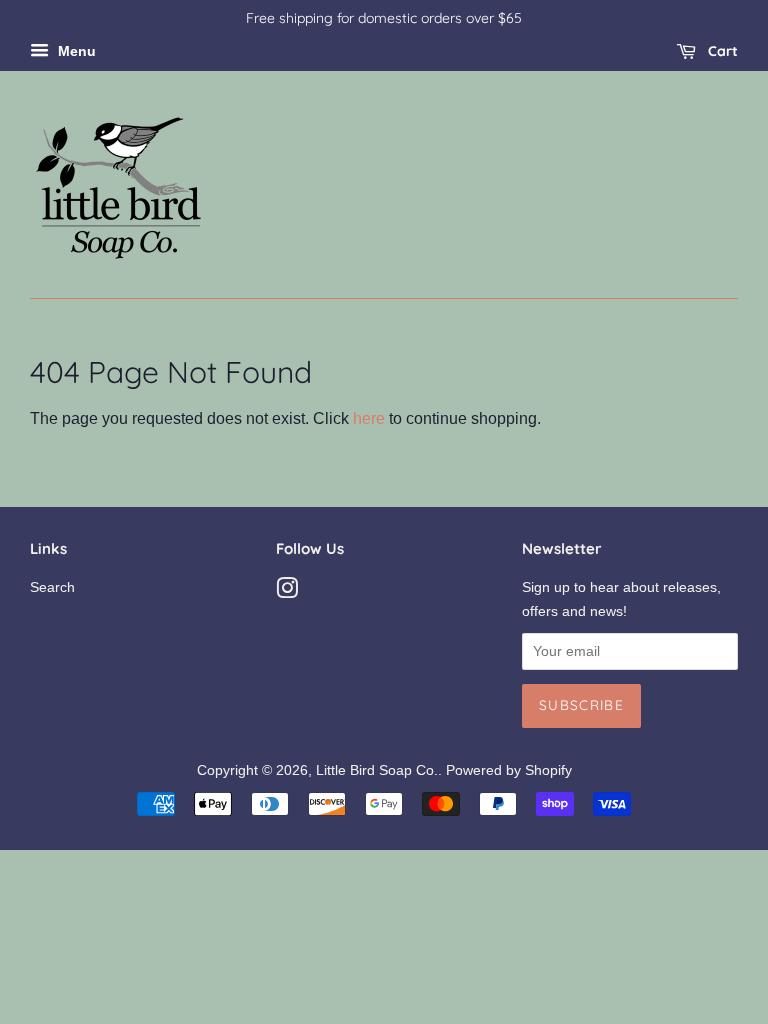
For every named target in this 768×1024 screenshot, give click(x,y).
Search (52, 587)
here (369, 418)
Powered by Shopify (509, 770)
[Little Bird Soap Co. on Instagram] (287, 592)
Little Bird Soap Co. (377, 770)
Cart (721, 51)
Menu (75, 51)
